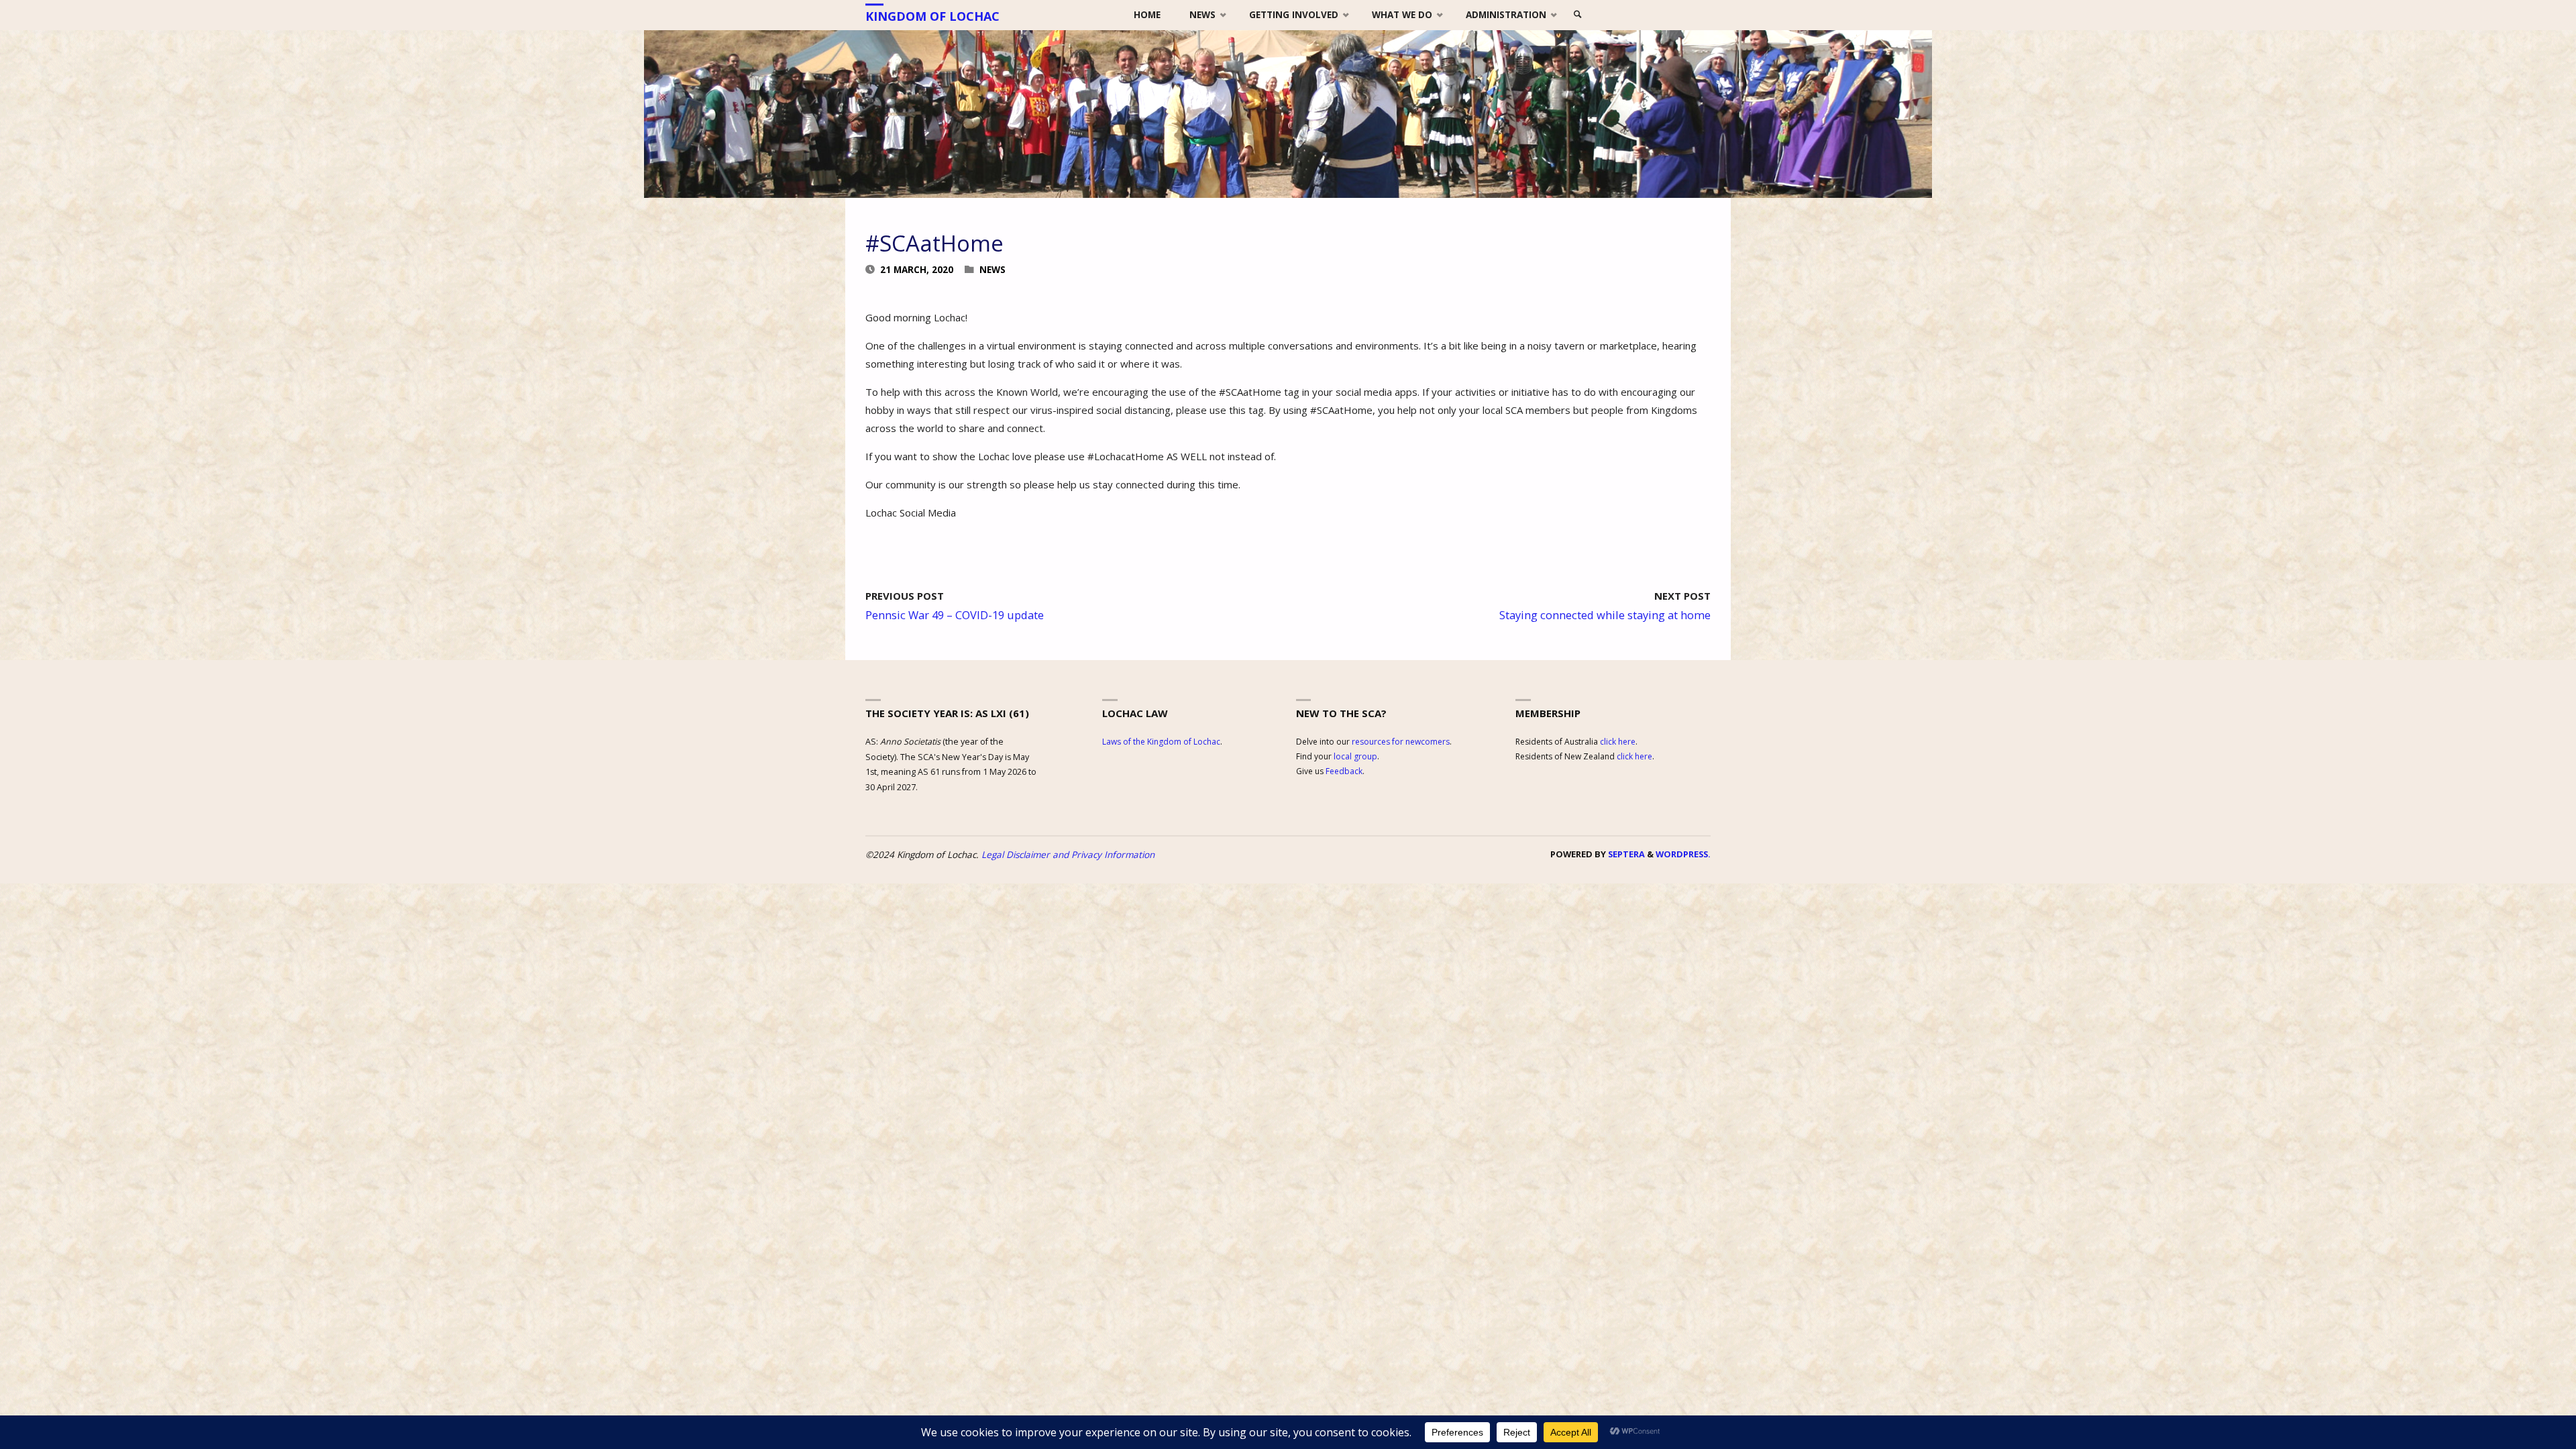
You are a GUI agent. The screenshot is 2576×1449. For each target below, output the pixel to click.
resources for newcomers (1401, 742)
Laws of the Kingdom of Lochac (1161, 742)
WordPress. (1683, 854)
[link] (1578, 15)
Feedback (1344, 771)
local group (1355, 756)
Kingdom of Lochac (932, 16)
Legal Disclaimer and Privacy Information (1068, 855)
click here (1618, 742)
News (992, 270)
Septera (1625, 854)
